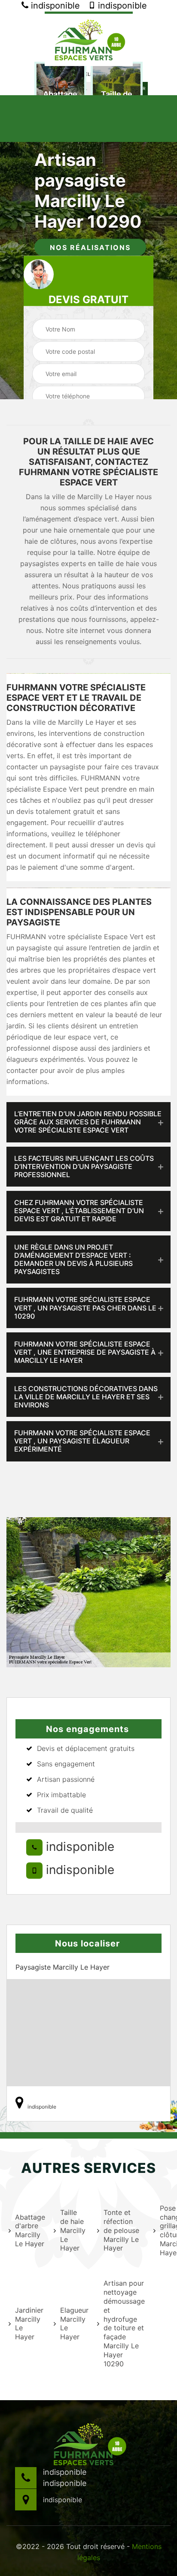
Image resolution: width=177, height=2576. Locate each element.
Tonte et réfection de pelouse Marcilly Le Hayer (121, 2230)
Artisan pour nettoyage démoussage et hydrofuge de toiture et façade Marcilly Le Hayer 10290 (123, 2323)
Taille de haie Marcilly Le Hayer (73, 2230)
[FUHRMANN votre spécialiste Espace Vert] (89, 39)
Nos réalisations (90, 247)
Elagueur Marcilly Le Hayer (73, 2323)
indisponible (54, 6)
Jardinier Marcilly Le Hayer (29, 2323)
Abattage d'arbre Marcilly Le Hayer (29, 2230)
